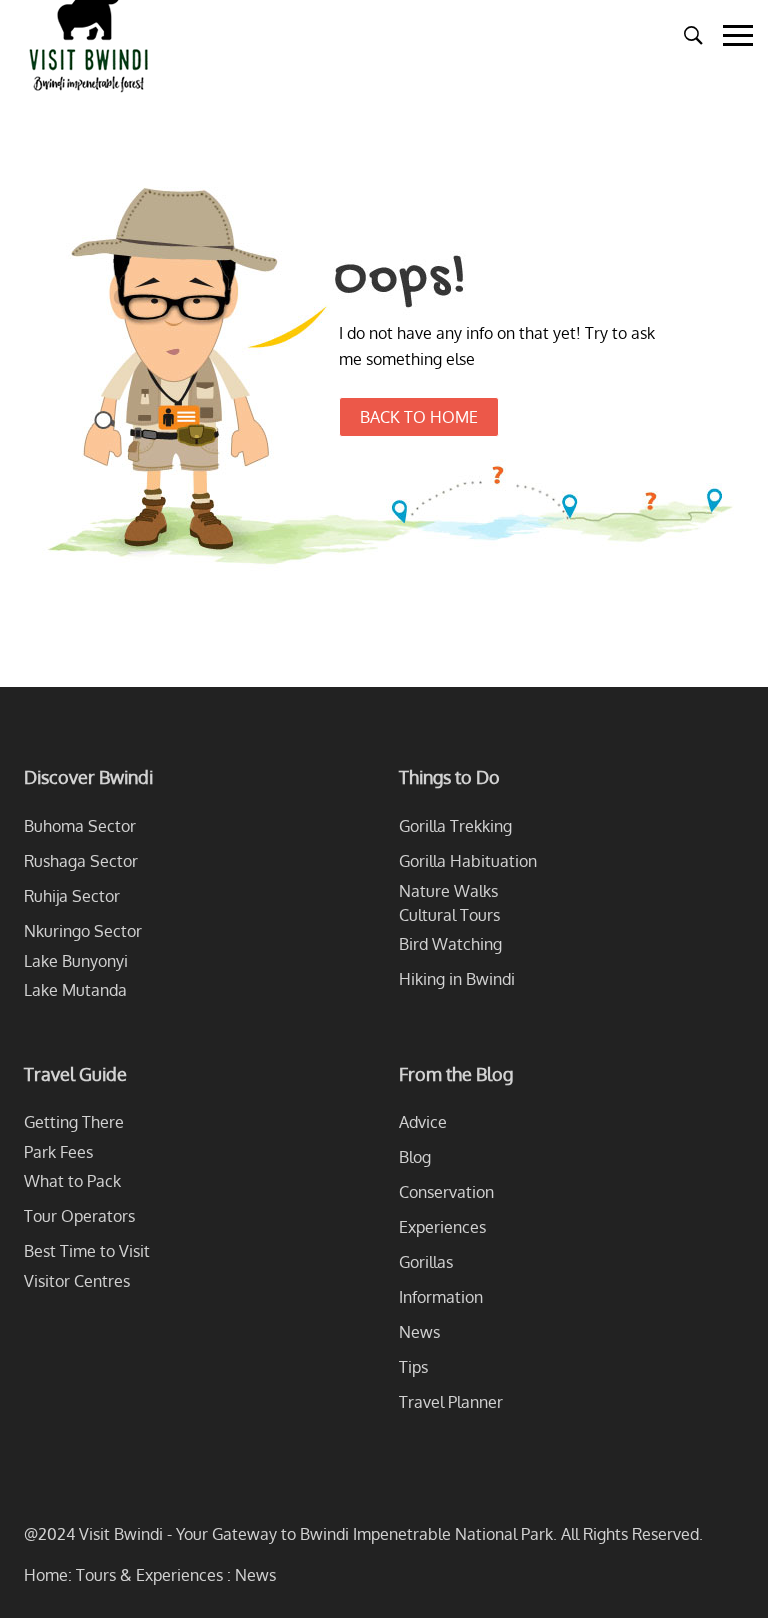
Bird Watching (450, 944)
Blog (415, 1157)
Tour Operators (79, 1216)
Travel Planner (451, 1402)
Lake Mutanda (75, 990)
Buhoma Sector (80, 826)
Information (441, 1297)
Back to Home (419, 417)
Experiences (442, 1227)
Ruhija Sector (72, 896)
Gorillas (426, 1262)
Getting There (74, 1122)
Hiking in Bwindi (457, 979)
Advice (423, 1122)
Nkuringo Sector (83, 931)
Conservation (446, 1192)
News (419, 1332)
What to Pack (72, 1181)
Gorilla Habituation (468, 861)
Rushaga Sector (81, 861)
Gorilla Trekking (455, 826)
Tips (413, 1367)
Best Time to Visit (87, 1251)
